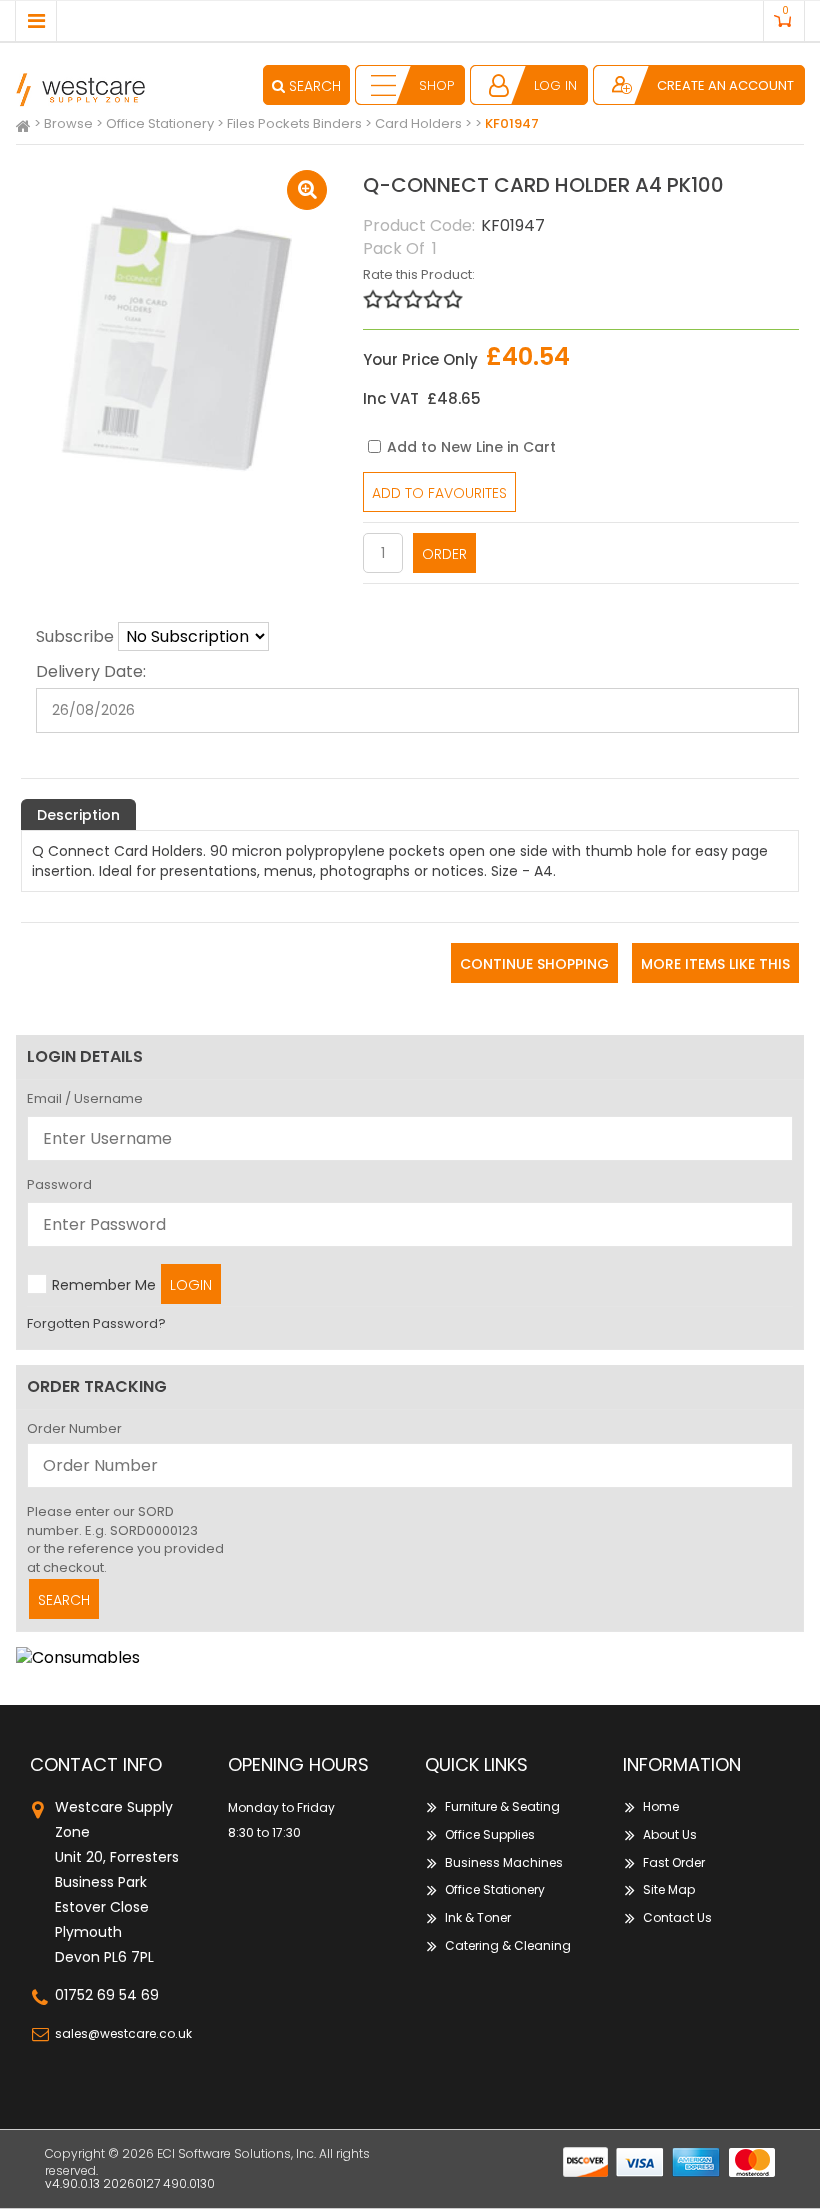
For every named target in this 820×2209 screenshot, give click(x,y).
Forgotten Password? (96, 1323)
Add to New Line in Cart (471, 447)
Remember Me (104, 1284)
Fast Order (674, 1862)
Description (78, 815)
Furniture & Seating (502, 1806)
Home (661, 1806)
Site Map (669, 1889)
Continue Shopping (534, 964)
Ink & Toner (478, 1917)
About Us (670, 1834)
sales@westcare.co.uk (123, 2033)
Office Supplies (490, 1834)
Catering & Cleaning (508, 1945)
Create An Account (725, 85)
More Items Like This (715, 964)
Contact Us (677, 1917)
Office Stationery (495, 1889)
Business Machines (504, 1862)
